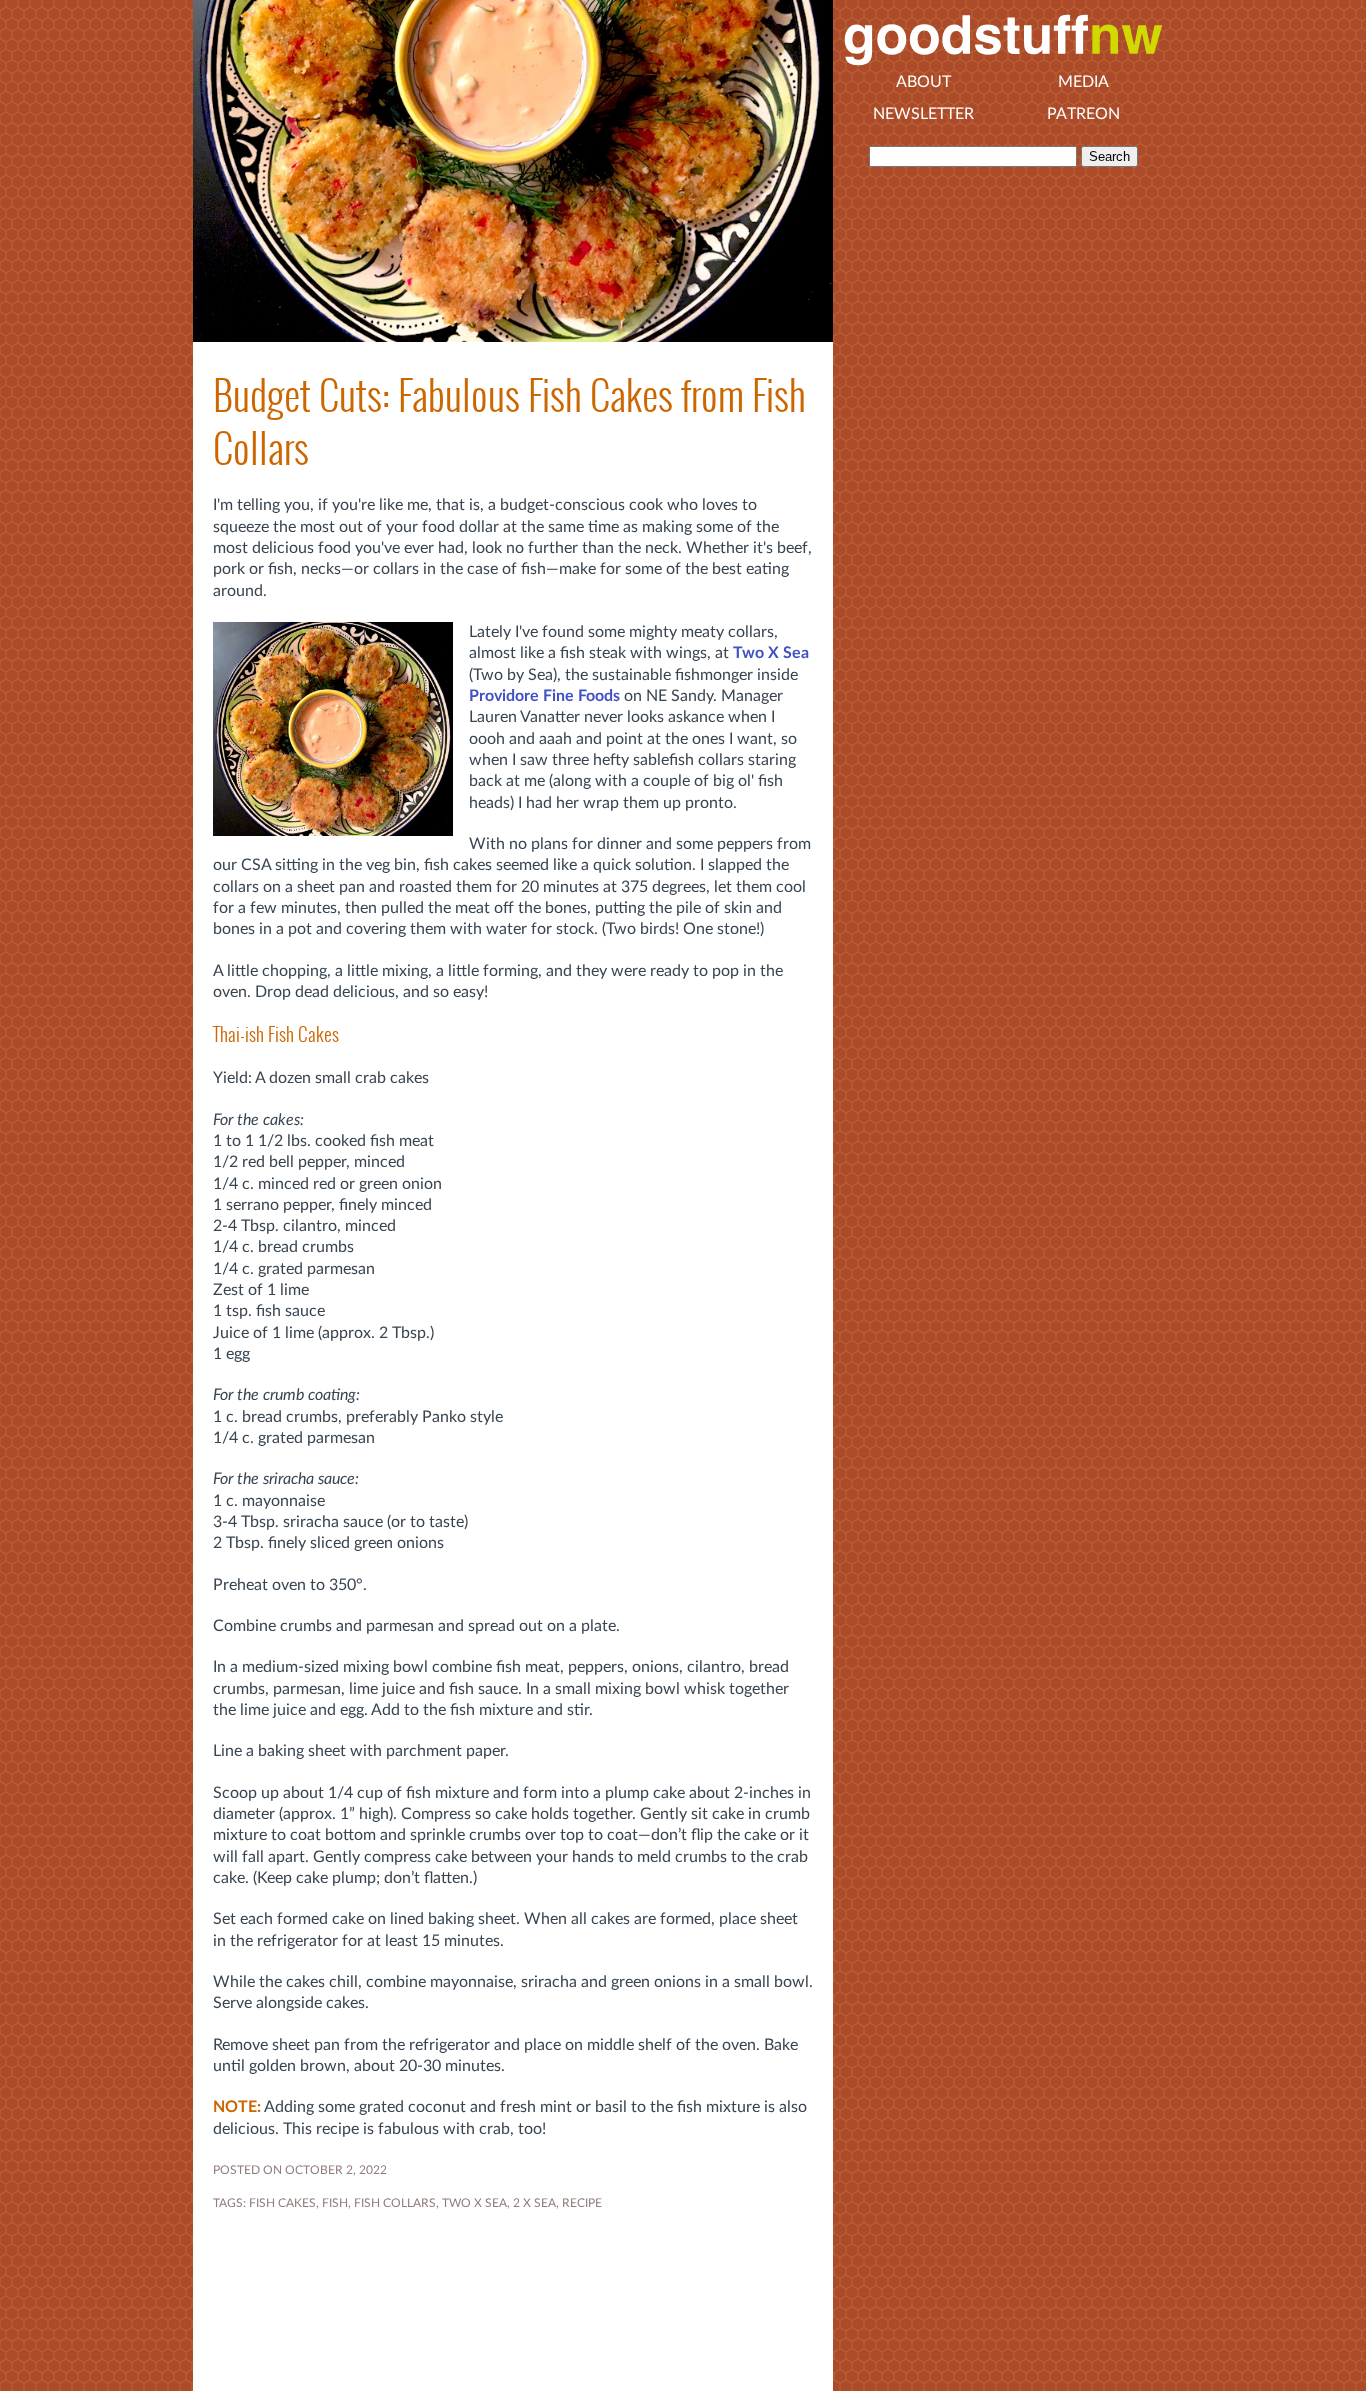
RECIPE (582, 2203)
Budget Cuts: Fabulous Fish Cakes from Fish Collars (509, 422)
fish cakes (282, 2203)
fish (335, 2203)
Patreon (1083, 114)
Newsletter (923, 114)
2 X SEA (534, 2203)
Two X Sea (771, 653)
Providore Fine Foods (544, 696)
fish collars (395, 2203)
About (923, 82)
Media (1083, 82)
